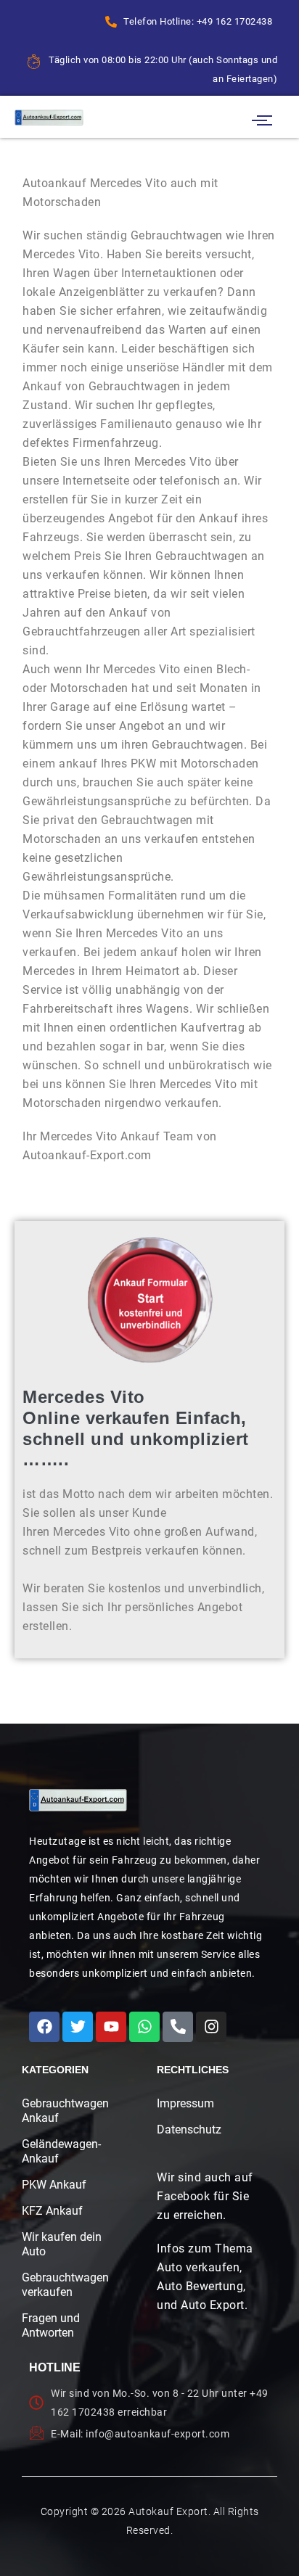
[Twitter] (78, 2027)
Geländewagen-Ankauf (61, 2151)
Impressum (185, 2103)
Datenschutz (189, 2129)
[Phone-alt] (178, 2027)
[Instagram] (211, 2027)
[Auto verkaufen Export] (78, 1800)
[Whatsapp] (144, 2027)
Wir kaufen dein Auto (62, 2244)
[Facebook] (44, 2027)
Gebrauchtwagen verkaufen (62, 2285)
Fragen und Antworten (51, 2325)
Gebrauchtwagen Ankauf (62, 2111)
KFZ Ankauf (52, 2211)
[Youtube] (111, 2027)
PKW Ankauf (54, 2185)
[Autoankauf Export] (49, 117)
